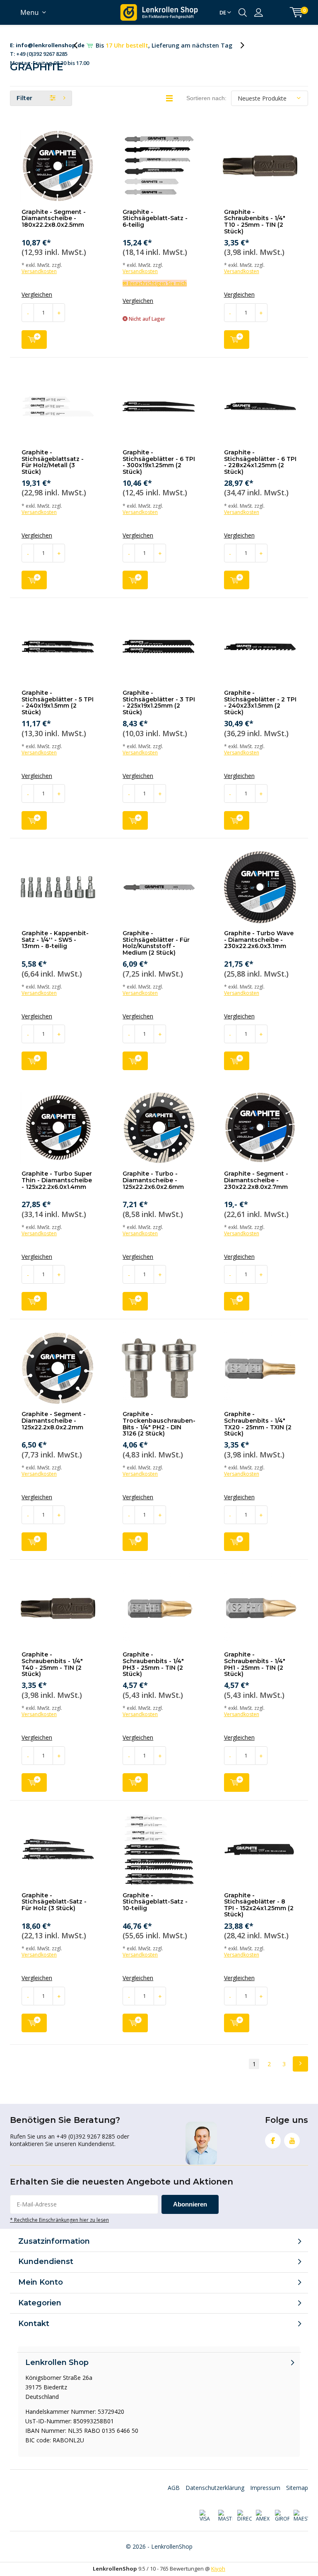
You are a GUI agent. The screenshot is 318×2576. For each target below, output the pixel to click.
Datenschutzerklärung (215, 2488)
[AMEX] (263, 2516)
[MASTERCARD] (225, 2516)
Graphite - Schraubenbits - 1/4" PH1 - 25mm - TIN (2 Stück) (255, 1664)
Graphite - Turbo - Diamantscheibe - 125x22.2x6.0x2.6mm (153, 1180)
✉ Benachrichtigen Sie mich (155, 283)
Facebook (273, 2141)
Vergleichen (37, 295)
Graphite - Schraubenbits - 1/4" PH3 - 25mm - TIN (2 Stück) (153, 1664)
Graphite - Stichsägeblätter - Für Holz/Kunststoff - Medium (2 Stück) (156, 943)
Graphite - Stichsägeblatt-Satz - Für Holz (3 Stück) (54, 1902)
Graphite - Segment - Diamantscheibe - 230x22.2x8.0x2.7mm (256, 1180)
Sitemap (297, 2488)
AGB (174, 2488)
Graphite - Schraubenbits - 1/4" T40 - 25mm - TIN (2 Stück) (52, 1664)
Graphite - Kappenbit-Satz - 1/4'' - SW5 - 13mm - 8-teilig (55, 940)
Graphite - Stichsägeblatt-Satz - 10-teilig (155, 1902)
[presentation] (80, 45)
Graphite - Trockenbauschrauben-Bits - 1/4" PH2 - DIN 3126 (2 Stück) (159, 1424)
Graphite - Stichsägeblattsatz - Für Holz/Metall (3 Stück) (53, 462)
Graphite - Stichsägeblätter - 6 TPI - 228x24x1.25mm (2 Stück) (260, 462)
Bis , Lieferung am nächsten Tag (164, 45)
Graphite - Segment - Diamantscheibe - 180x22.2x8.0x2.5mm (54, 218)
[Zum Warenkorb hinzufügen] (34, 340)
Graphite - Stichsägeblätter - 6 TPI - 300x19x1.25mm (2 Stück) (159, 462)
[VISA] (206, 2516)
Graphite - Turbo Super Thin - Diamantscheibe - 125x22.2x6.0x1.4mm (57, 1180)
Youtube (292, 2141)
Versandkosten (39, 271)
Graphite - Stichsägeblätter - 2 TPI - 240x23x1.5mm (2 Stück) (260, 702)
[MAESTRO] (301, 2516)
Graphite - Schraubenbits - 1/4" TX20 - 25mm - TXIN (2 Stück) (258, 1424)
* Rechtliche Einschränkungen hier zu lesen (59, 2220)
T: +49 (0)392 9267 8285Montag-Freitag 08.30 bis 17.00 (49, 46)
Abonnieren (190, 2204)
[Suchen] (243, 12)
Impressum (265, 2488)
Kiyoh (218, 2569)
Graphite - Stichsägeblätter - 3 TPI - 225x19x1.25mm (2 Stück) (159, 702)
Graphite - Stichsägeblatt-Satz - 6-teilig (155, 218)
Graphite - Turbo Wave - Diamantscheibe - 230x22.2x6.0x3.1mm (259, 940)
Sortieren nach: (206, 98)
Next (300, 2064)
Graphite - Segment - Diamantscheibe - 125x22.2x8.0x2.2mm (54, 1420)
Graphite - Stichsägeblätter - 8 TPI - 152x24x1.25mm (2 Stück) (259, 1905)
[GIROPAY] (282, 2516)
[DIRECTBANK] (244, 2516)
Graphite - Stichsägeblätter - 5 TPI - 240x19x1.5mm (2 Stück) (58, 702)
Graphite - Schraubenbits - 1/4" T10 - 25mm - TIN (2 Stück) (255, 222)
